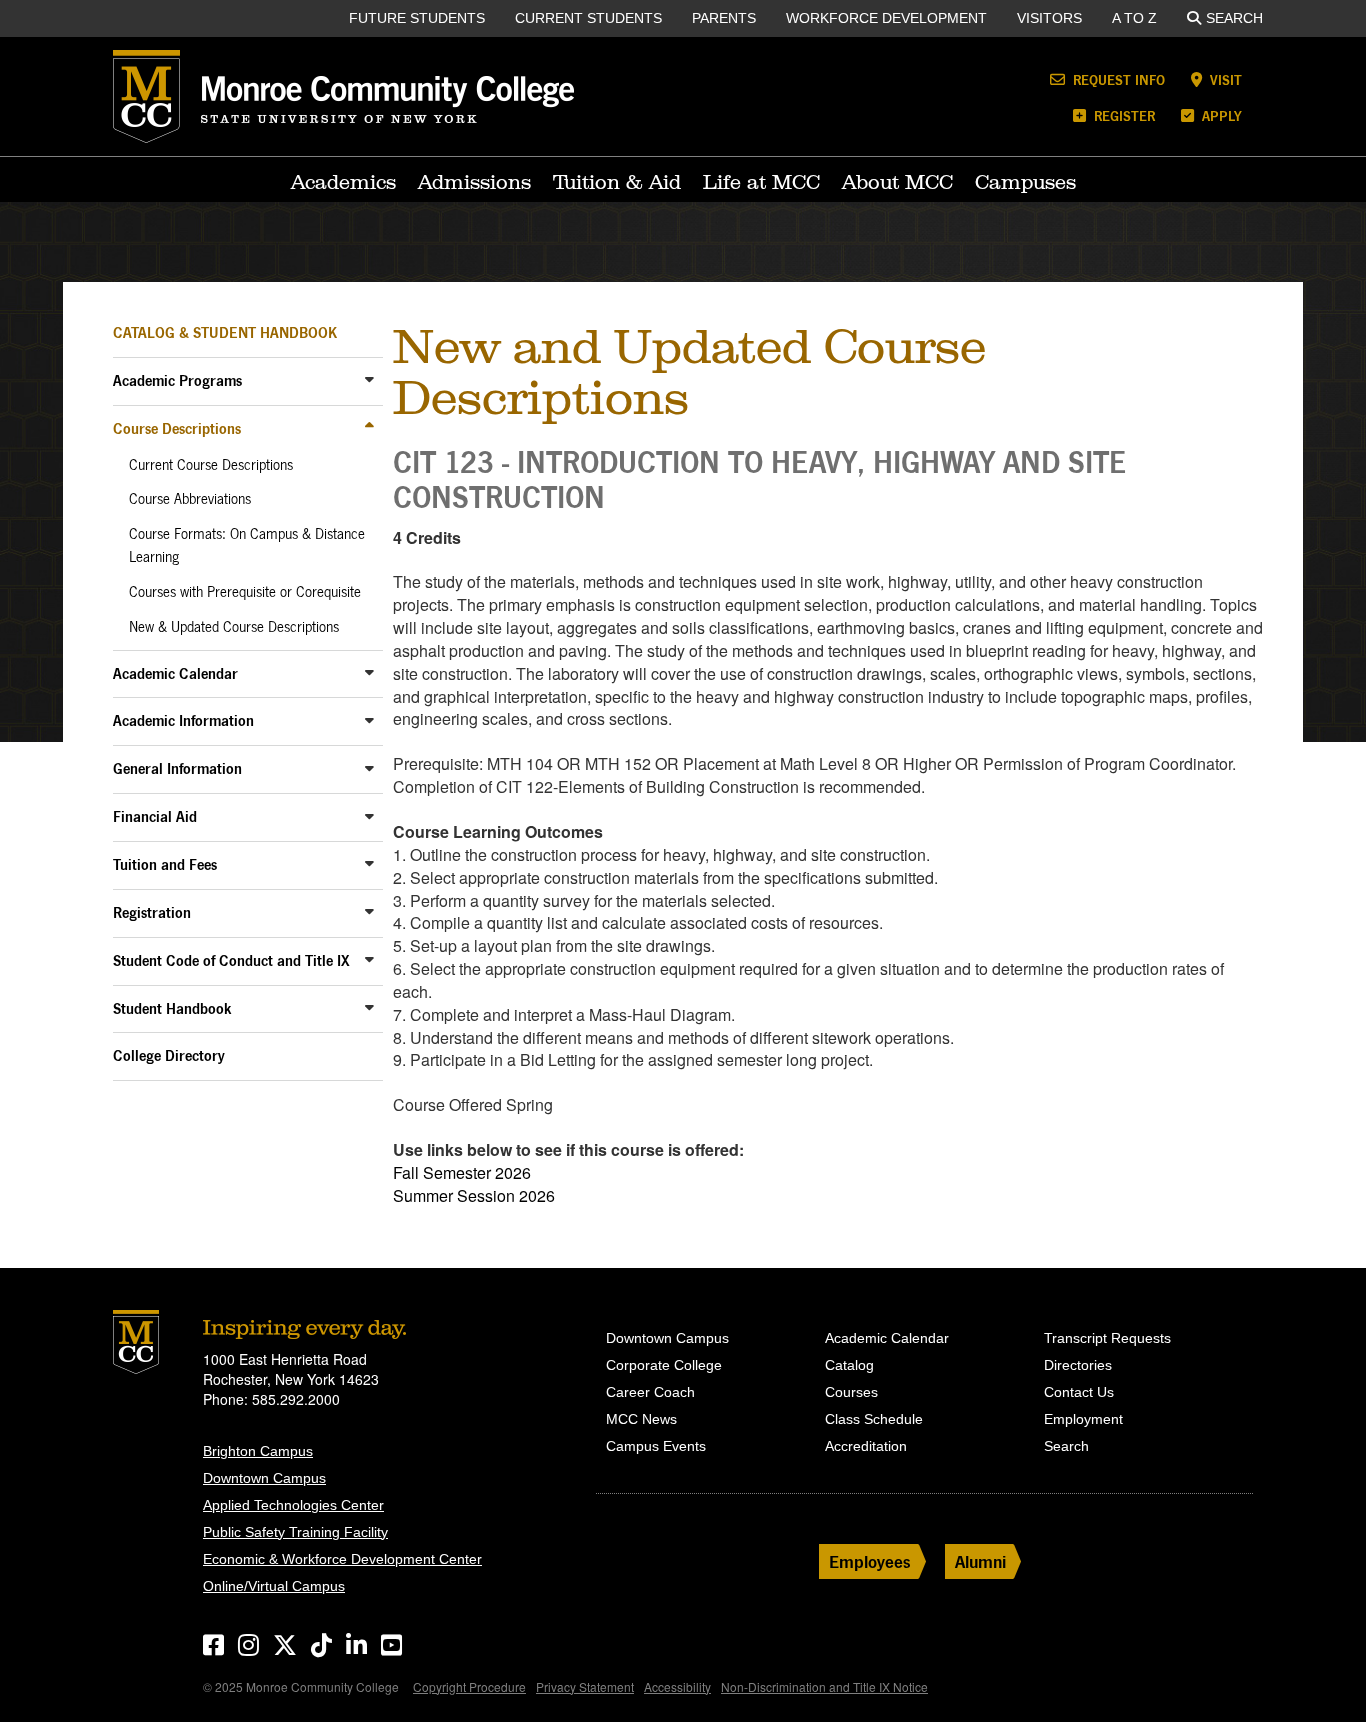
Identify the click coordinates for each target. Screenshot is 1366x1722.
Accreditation (866, 1446)
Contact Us (1079, 1392)
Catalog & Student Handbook (225, 332)
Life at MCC (761, 182)
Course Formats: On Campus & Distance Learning (247, 545)
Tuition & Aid (617, 182)
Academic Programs (177, 380)
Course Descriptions (177, 428)
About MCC (897, 182)
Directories (1078, 1365)
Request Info (1117, 79)
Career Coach (650, 1392)
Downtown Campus (264, 1478)
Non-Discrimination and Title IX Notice (824, 1686)
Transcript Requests (1107, 1338)
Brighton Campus (258, 1451)
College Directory (169, 1055)
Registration (152, 912)
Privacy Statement (585, 1686)
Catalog (849, 1365)
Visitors (1049, 18)
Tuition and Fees (165, 864)
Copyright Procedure (469, 1686)
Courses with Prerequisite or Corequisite (245, 592)
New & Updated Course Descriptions (234, 627)
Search (1234, 18)
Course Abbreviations (190, 499)
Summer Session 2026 (474, 1195)
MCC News (641, 1419)
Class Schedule (874, 1419)
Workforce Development (886, 18)
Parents (724, 18)
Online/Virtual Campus (274, 1586)
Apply (1220, 115)
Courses (851, 1392)
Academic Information (183, 720)
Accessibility (677, 1686)
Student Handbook (172, 1008)
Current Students (588, 18)
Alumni (980, 1561)
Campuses (1025, 182)
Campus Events (656, 1446)
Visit (1224, 79)
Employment (1083, 1419)
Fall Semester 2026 (462, 1172)
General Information (177, 768)
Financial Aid (155, 816)
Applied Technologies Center (293, 1505)
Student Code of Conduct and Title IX (231, 960)
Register (1122, 115)
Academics (343, 182)
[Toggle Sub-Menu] (369, 379)
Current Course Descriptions (211, 465)
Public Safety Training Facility (295, 1532)
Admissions (474, 182)
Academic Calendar (175, 673)
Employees (870, 1561)
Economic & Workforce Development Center (342, 1559)
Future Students (417, 18)
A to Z (1134, 18)
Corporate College (664, 1365)
